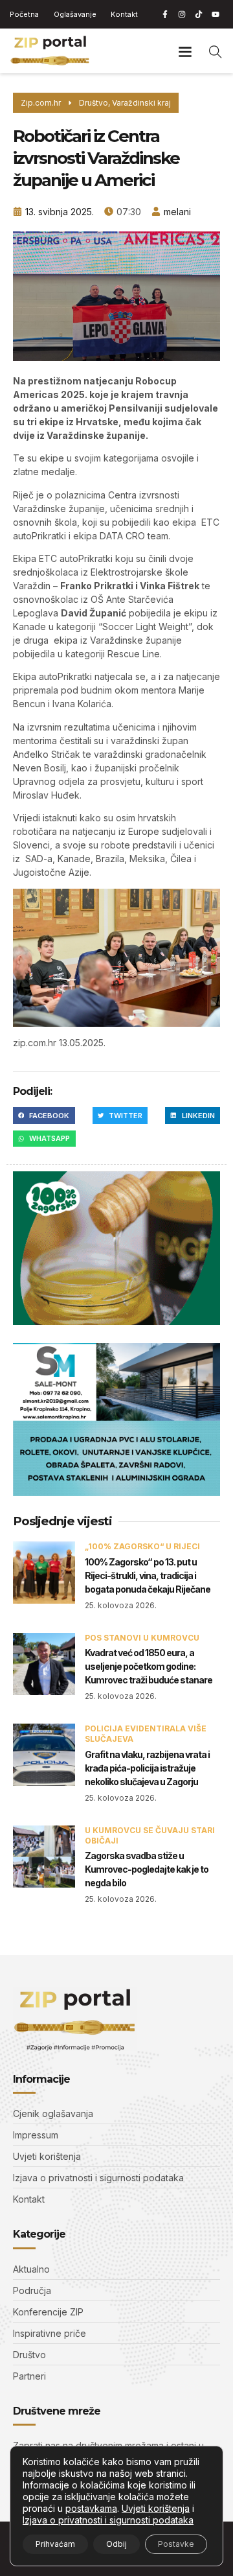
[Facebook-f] (165, 14)
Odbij (116, 2544)
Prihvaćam (55, 2544)
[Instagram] (182, 14)
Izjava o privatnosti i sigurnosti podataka (108, 2520)
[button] (185, 51)
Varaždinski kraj (141, 103)
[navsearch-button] (216, 51)
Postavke (176, 2544)
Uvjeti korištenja (156, 2508)
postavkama (91, 2508)
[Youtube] (216, 14)
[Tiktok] (199, 14)
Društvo (94, 103)
